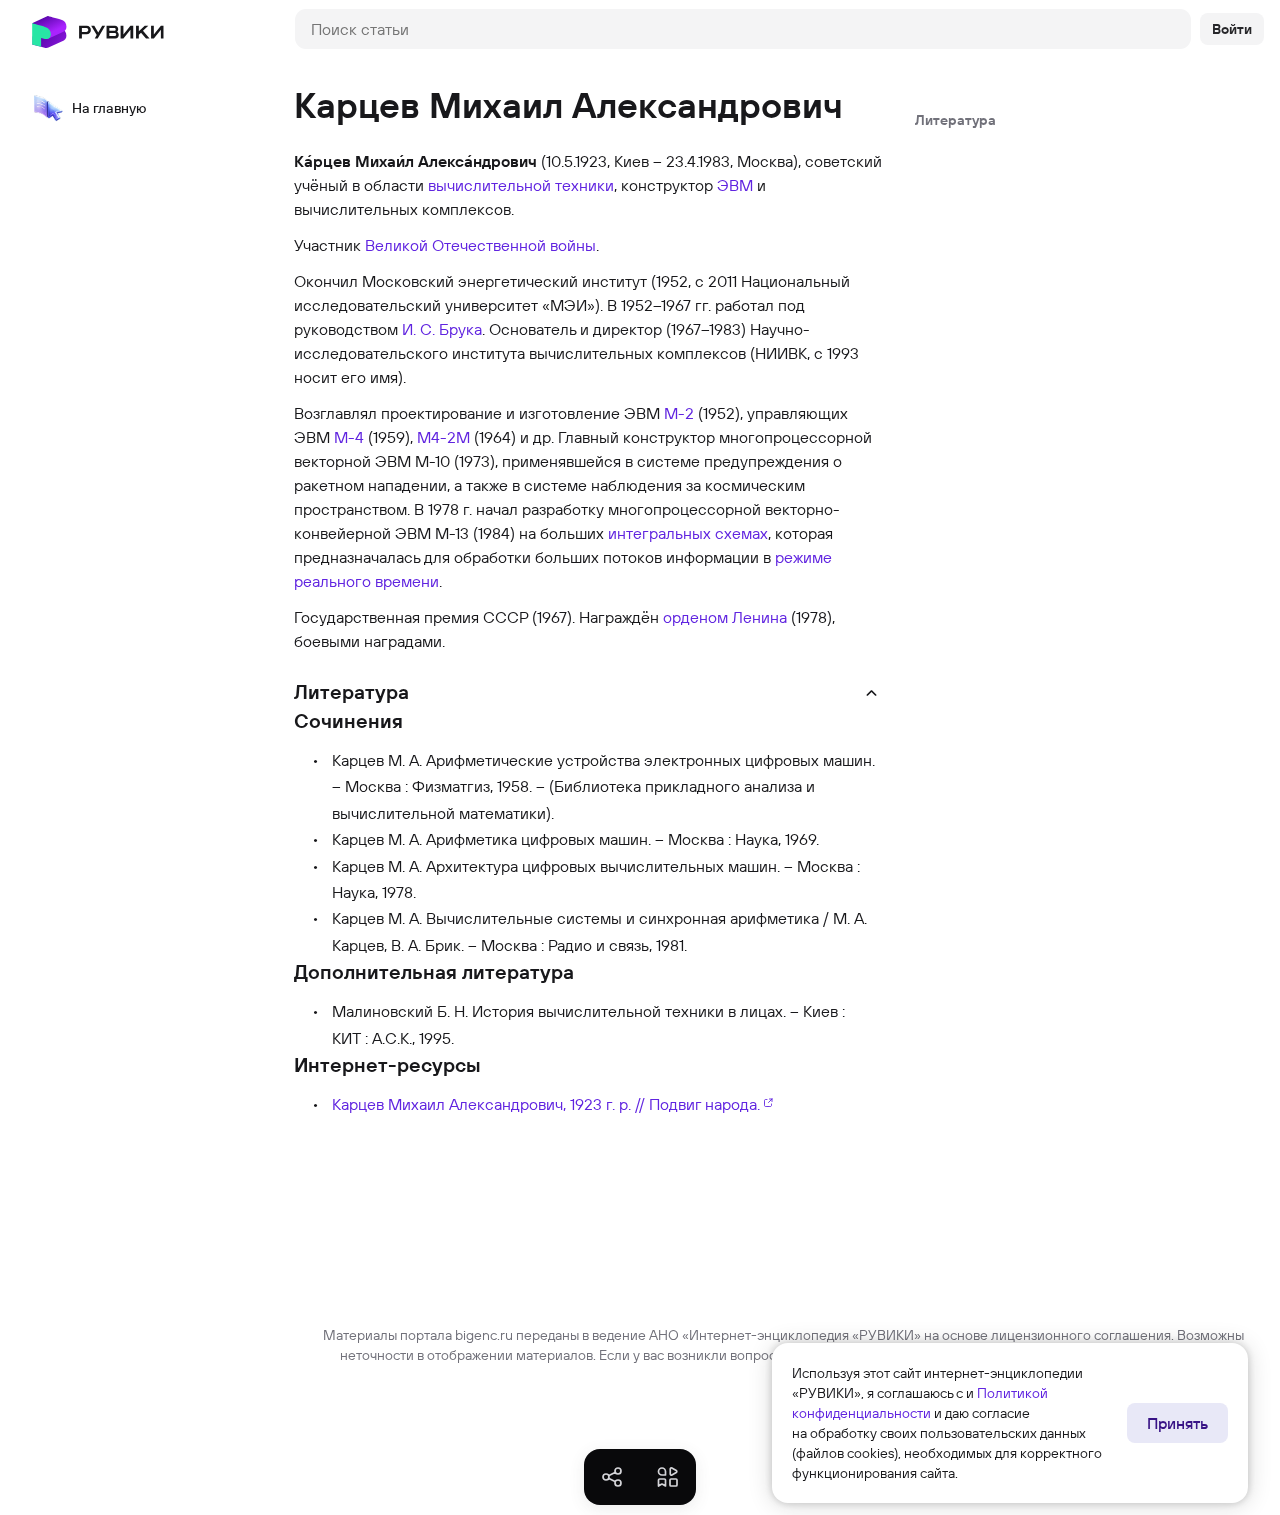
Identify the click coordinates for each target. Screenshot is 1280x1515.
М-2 (679, 413)
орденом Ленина (725, 617)
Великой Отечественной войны (480, 245)
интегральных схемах (688, 533)
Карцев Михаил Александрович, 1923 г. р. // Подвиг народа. (546, 1104)
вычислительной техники (521, 185)
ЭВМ (735, 185)
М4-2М (443, 437)
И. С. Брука (442, 329)
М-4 (349, 437)
